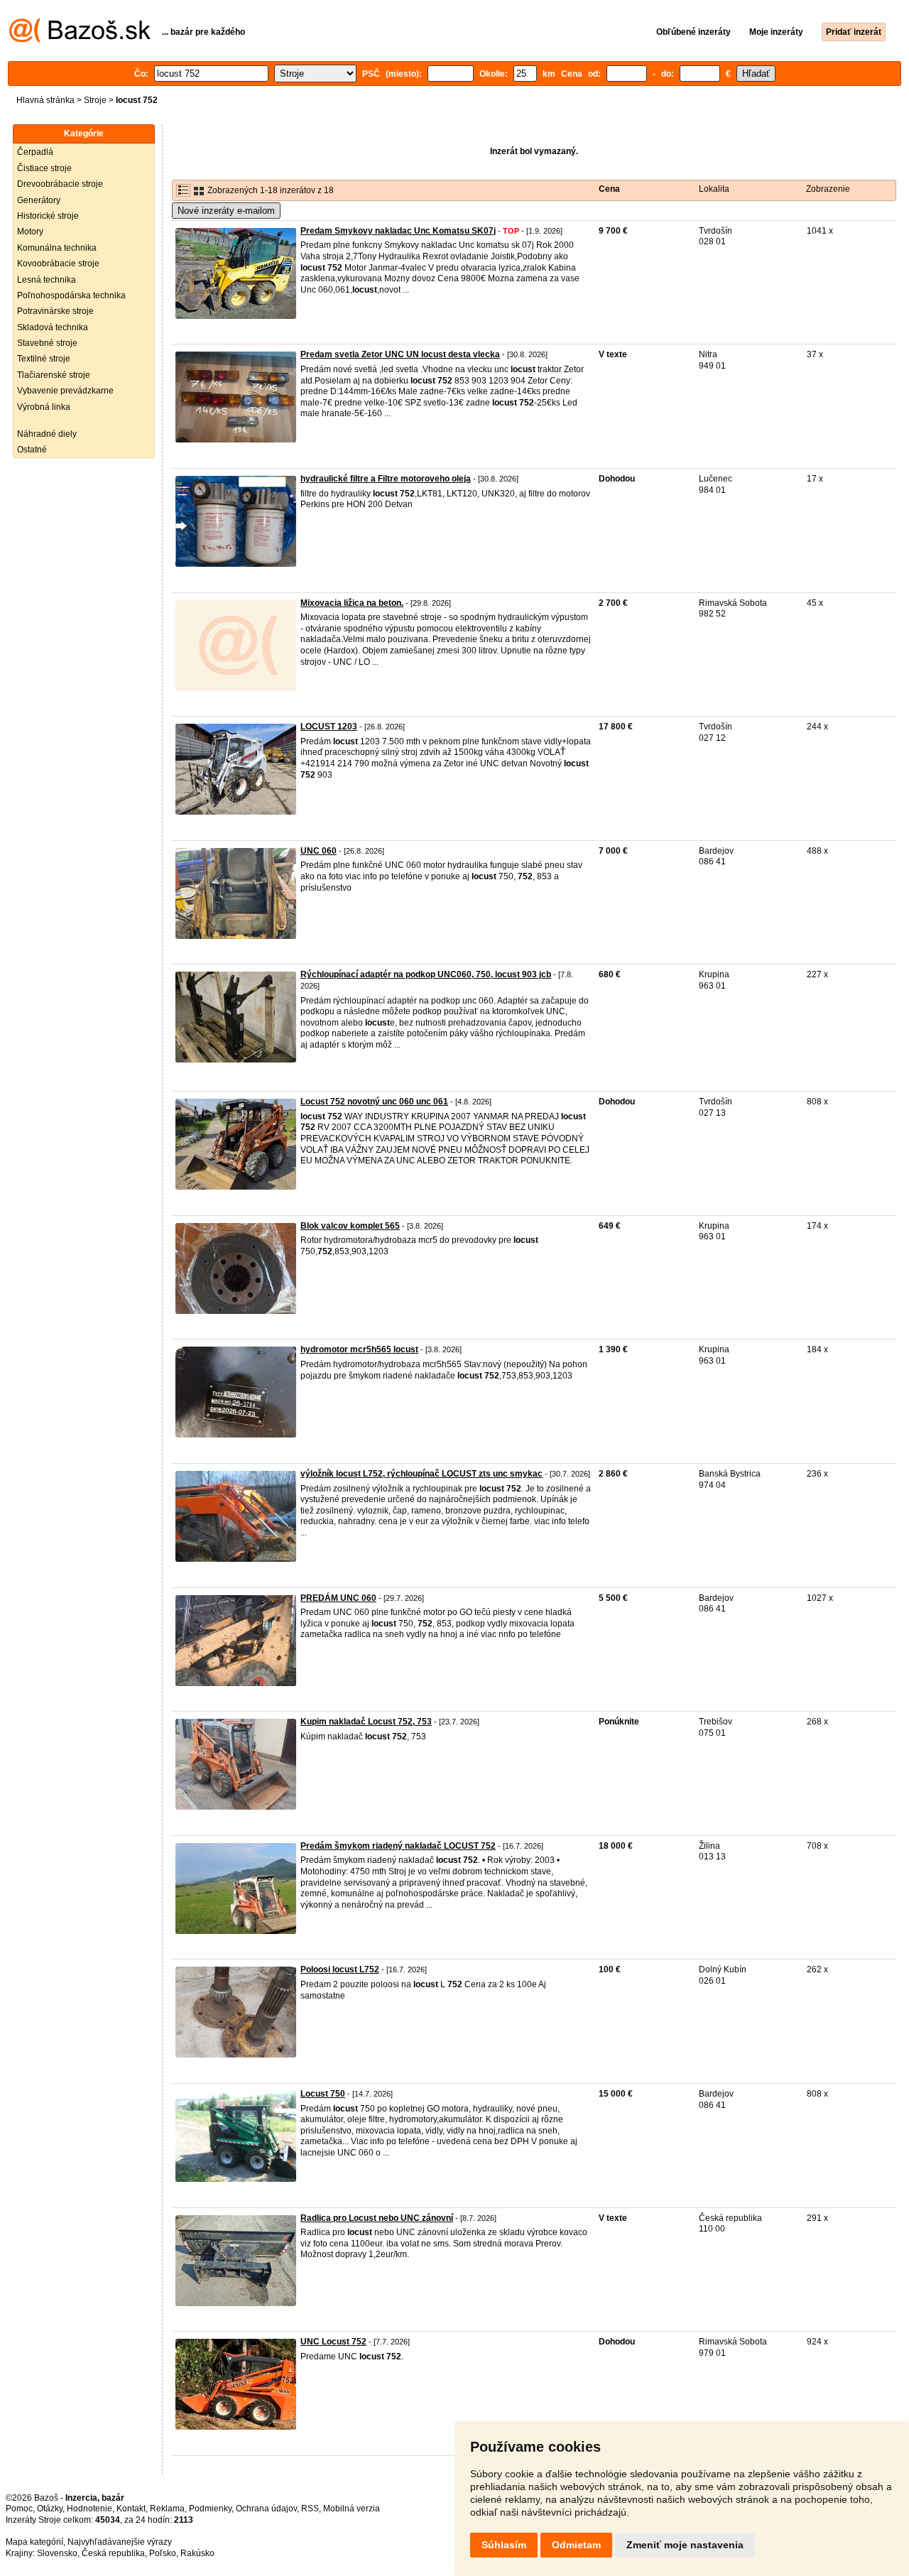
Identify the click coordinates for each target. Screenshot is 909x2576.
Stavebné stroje (47, 343)
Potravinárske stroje (55, 311)
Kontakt (131, 2509)
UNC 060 (319, 851)
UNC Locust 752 (333, 2342)
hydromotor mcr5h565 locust (359, 1349)
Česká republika (113, 2553)
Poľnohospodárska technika (71, 295)
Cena (609, 189)
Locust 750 (323, 2094)
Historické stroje (48, 216)
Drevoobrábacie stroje (60, 184)
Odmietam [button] (576, 2545)
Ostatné (32, 450)
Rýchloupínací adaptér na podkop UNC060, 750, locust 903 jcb (426, 974)
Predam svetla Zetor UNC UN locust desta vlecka (400, 354)
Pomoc (19, 2509)
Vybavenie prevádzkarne (65, 391)
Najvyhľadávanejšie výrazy (120, 2542)
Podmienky (210, 2509)
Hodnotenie (89, 2509)
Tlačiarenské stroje (54, 375)
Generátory (39, 200)
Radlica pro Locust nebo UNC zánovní (377, 2218)
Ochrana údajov (266, 2509)
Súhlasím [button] (504, 2545)
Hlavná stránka (45, 100)
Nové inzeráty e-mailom (226, 211)
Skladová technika (53, 327)
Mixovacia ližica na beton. (352, 603)
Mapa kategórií (34, 2542)
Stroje (95, 100)
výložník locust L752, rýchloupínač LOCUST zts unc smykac (421, 1474)
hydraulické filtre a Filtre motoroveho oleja (386, 479)
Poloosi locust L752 (340, 1969)
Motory (30, 232)
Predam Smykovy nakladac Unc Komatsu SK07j (398, 231)
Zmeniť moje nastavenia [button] (685, 2545)
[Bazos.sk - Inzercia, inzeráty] (80, 40)
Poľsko (163, 2553)
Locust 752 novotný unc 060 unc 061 (374, 1102)
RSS (310, 2509)
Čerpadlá (35, 152)
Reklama (167, 2509)
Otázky (50, 2509)
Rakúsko (197, 2553)
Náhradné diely (47, 434)
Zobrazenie (828, 189)
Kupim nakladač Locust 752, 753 (366, 1722)
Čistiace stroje (44, 168)
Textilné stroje (44, 359)
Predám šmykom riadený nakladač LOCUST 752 (398, 1846)
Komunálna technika (57, 248)
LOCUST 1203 (329, 727)
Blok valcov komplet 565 (350, 1226)
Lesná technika (47, 280)
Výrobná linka (44, 407)
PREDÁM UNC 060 (338, 1598)
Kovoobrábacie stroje (58, 263)
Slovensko (57, 2553)
